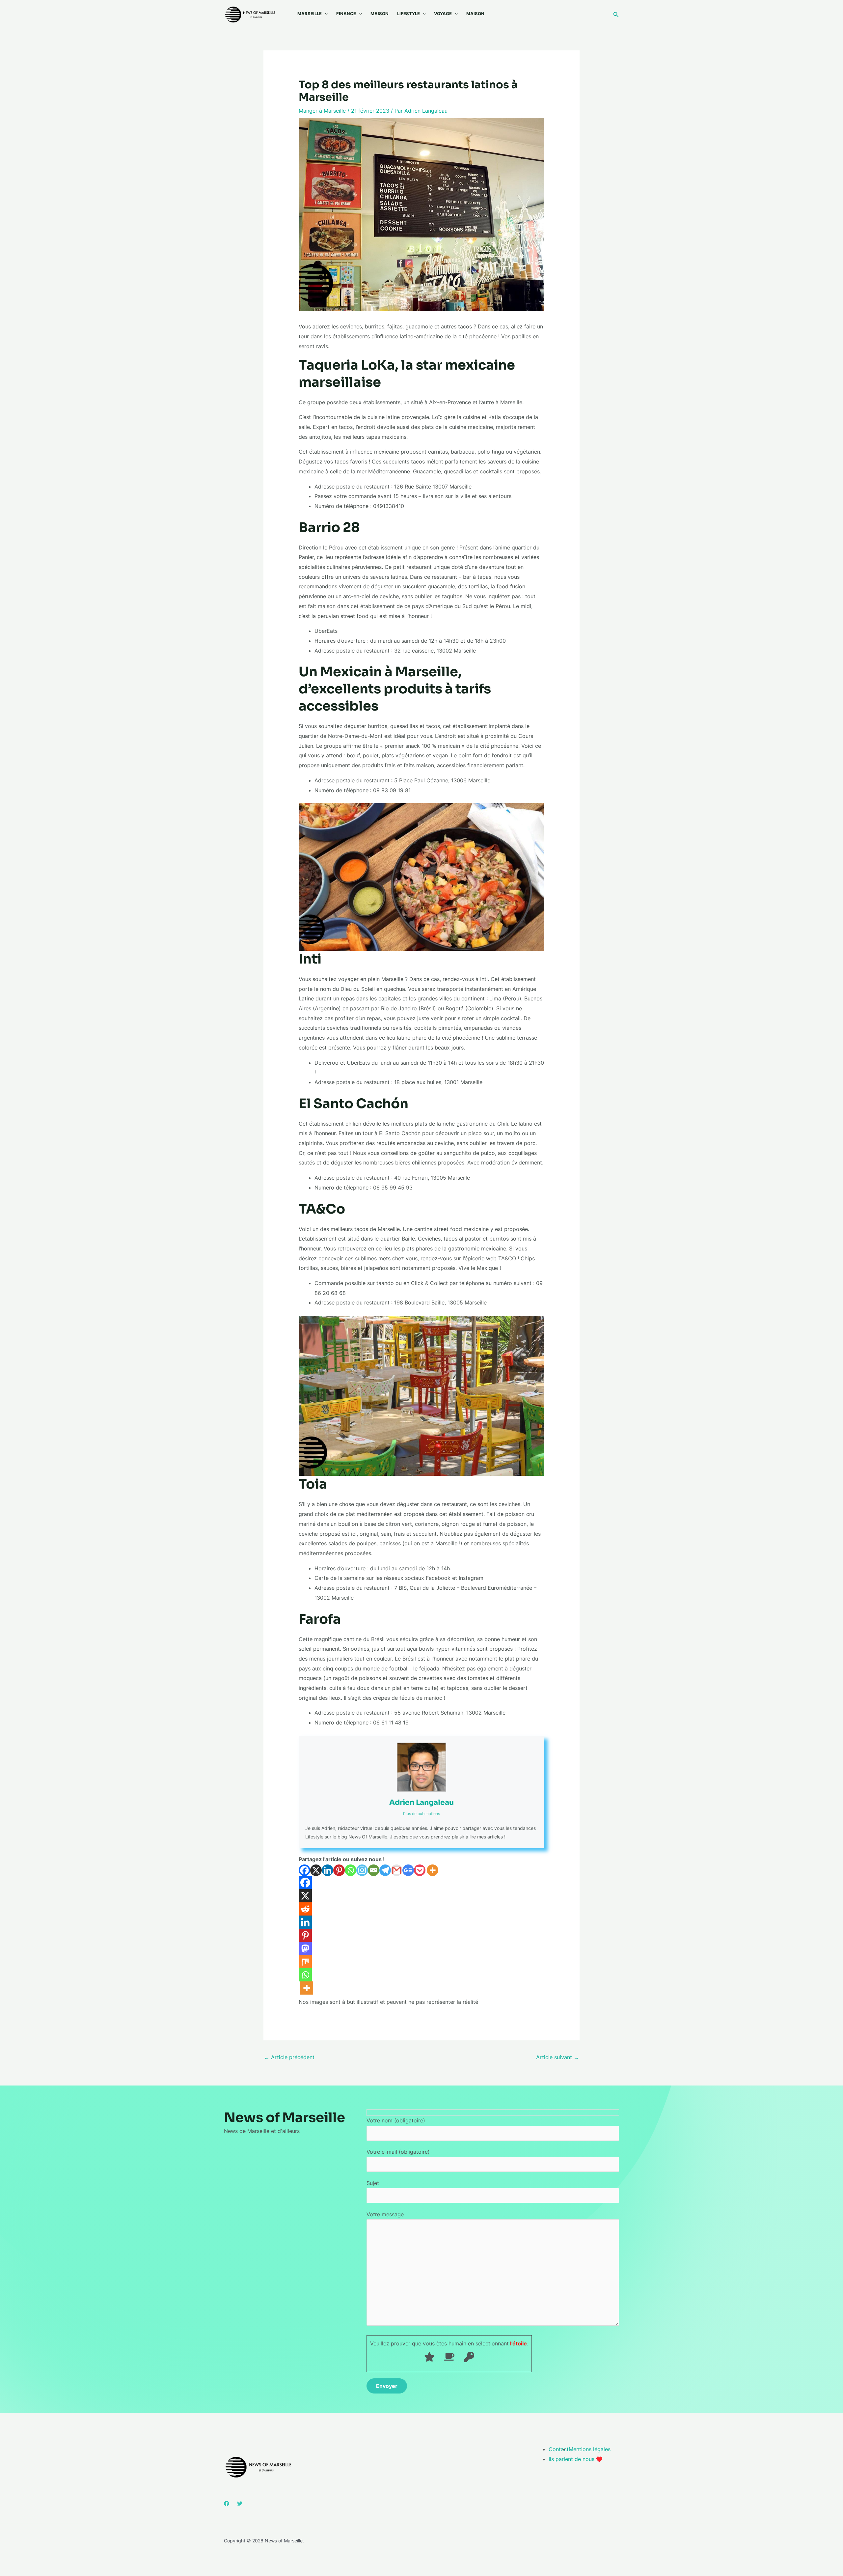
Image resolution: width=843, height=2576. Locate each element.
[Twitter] (240, 2504)
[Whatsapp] (351, 1870)
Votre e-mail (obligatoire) (398, 2152)
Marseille (310, 14)
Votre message (385, 2214)
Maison (380, 14)
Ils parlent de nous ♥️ (576, 2459)
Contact (559, 2449)
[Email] (374, 1870)
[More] (433, 1870)
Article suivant (557, 2057)
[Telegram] (385, 1870)
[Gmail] (397, 1870)
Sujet (373, 2183)
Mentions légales (590, 2449)
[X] (316, 1870)
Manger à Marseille (322, 111)
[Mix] (305, 1962)
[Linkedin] (327, 1870)
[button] (325, 14)
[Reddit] (305, 1909)
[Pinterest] (339, 1870)
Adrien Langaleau (421, 1802)
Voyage (443, 14)
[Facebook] (304, 1870)
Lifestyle (408, 14)
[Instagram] (362, 1870)
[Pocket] (420, 1870)
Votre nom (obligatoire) (396, 2120)
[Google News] (408, 1870)
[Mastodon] (305, 1948)
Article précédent (289, 2057)
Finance (346, 14)
